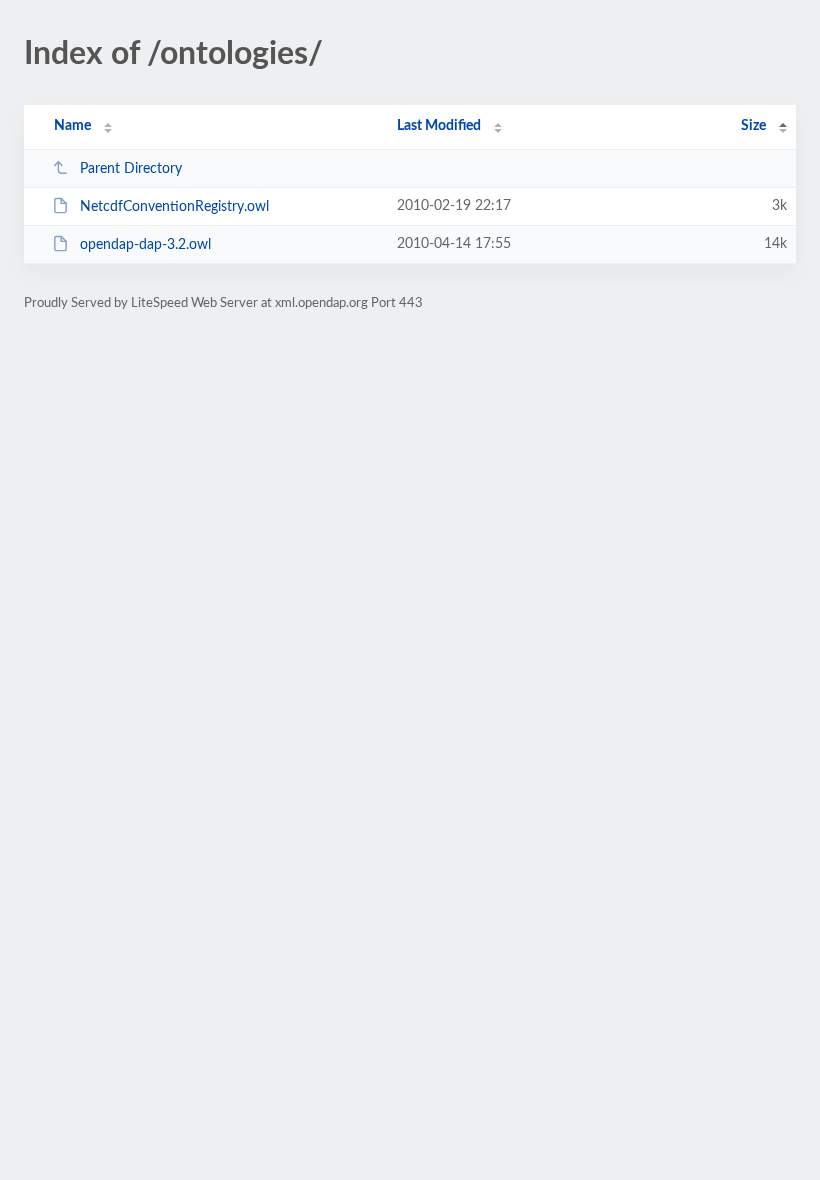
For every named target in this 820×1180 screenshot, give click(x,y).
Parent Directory (131, 169)
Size (753, 126)
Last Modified (439, 126)
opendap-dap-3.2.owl (145, 245)
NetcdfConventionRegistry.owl (174, 207)
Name (72, 126)
